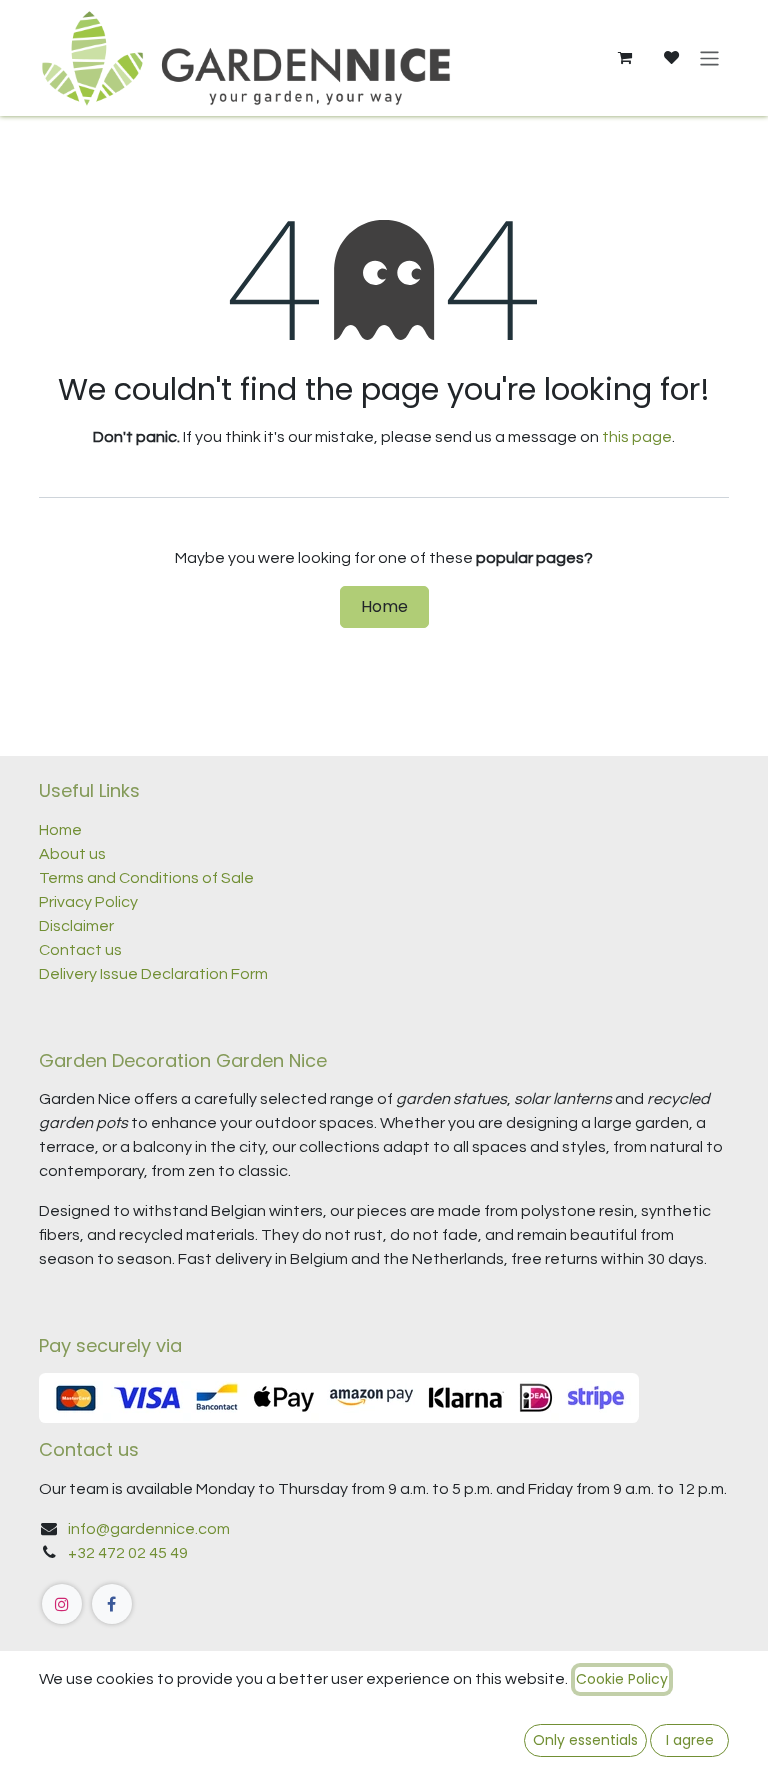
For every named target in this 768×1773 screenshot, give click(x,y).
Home (384, 606)
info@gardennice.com (149, 1529)
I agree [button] (690, 1740)
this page (637, 437)
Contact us (82, 950)
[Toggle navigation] (709, 57)
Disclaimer (76, 926)
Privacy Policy (88, 902)
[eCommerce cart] (624, 58)
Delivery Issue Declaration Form (153, 974)
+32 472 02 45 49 (128, 1553)
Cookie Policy (622, 1679)
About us (72, 854)
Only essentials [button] (585, 1740)
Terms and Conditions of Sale (146, 878)
